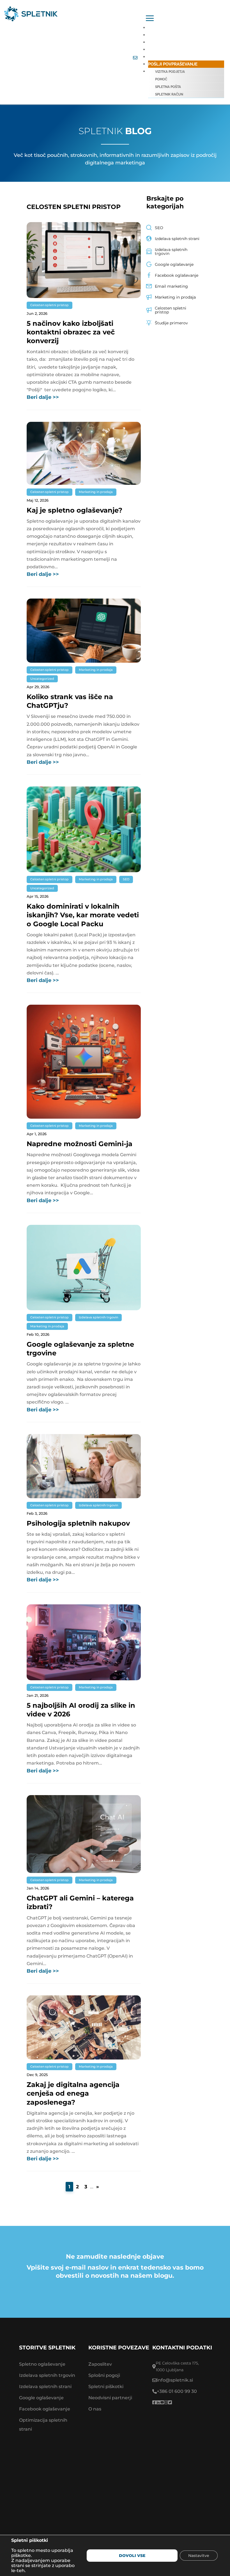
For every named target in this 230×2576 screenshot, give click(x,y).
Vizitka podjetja (170, 72)
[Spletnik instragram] (166, 2403)
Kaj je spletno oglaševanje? (74, 510)
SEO (126, 879)
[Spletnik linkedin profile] (158, 2403)
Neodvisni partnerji (110, 2398)
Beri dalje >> (43, 397)
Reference (160, 42)
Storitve (158, 28)
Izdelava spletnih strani (177, 239)
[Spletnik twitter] (170, 2403)
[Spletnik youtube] (162, 2403)
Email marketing (171, 286)
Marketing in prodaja (96, 492)
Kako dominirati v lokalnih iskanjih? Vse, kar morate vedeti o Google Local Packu (83, 915)
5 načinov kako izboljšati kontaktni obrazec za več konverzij (71, 332)
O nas (95, 2409)
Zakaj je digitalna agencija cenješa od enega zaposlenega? (73, 2093)
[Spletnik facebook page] (154, 2403)
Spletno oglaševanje (42, 2364)
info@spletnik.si (175, 2380)
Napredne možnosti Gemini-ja (81, 1144)
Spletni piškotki (106, 2387)
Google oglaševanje (174, 264)
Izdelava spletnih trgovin (98, 1317)
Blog (154, 57)
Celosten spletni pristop (50, 305)
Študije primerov (171, 323)
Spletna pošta (168, 87)
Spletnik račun (169, 94)
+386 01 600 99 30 (177, 2391)
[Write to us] (135, 58)
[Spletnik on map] (115, 2488)
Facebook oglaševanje (177, 275)
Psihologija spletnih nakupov (78, 1523)
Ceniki (155, 35)
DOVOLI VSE (132, 2556)
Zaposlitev (100, 2364)
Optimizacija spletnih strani (43, 2425)
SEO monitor (162, 50)
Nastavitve (199, 2556)
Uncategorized (42, 679)
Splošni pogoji (104, 2375)
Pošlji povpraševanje (173, 64)
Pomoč (161, 79)
